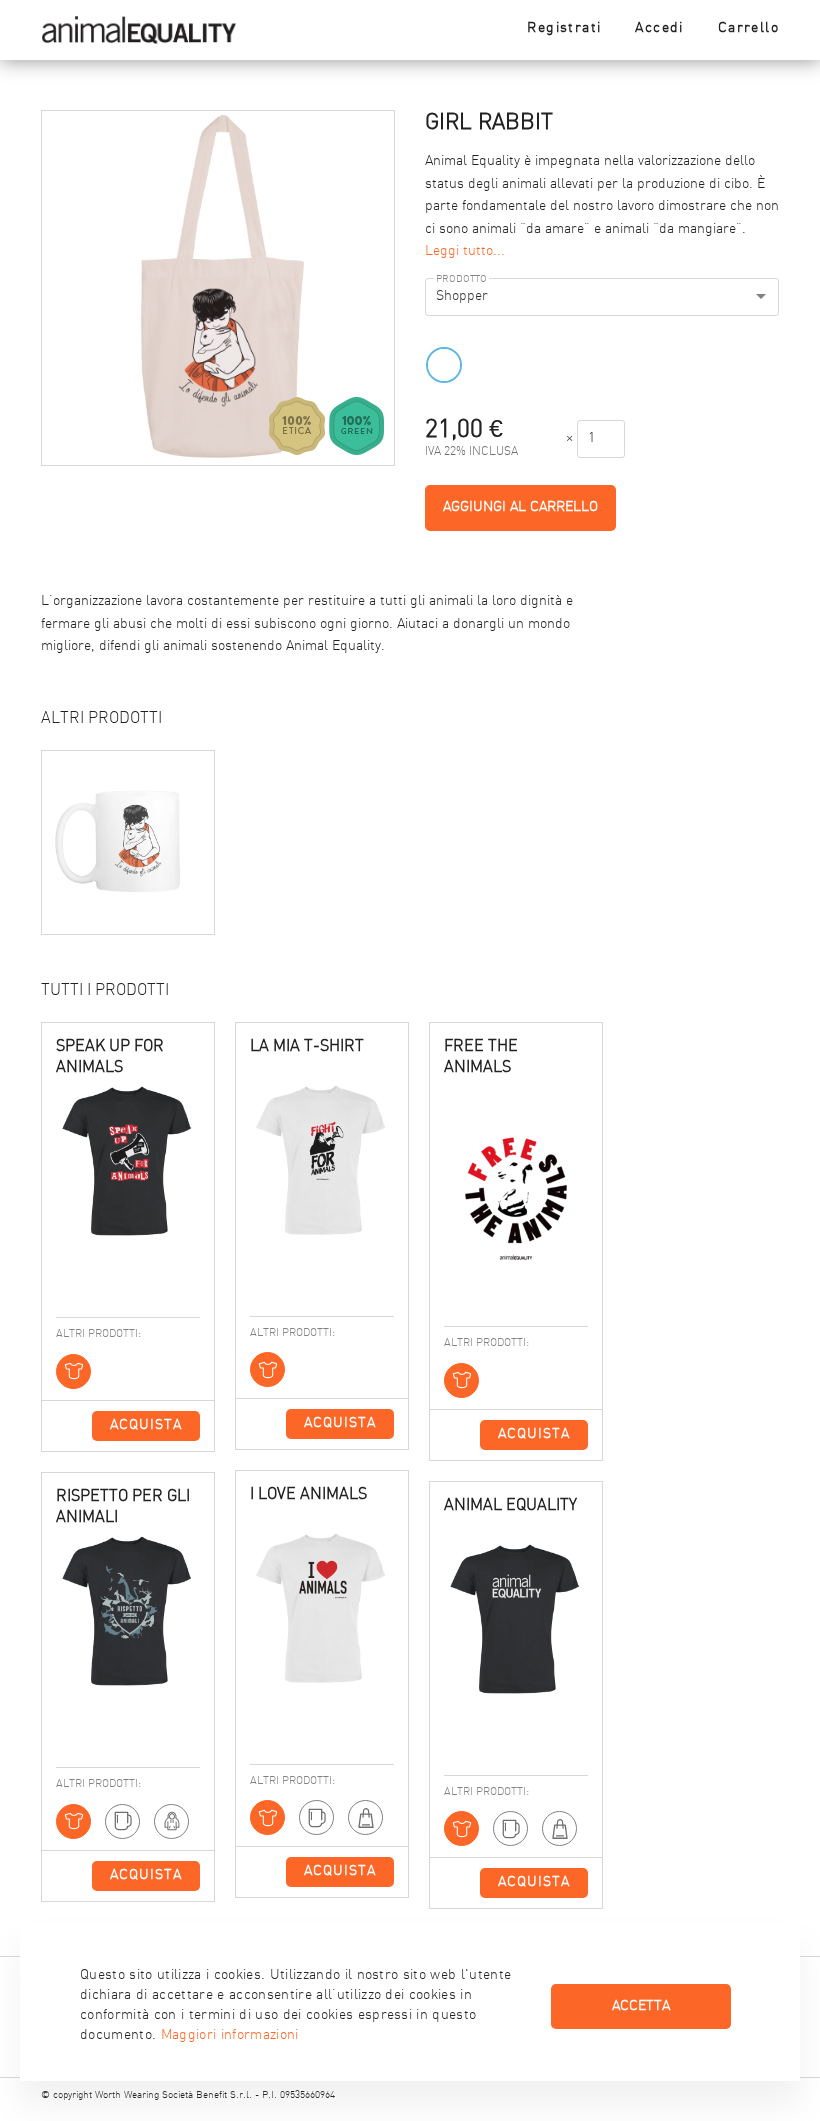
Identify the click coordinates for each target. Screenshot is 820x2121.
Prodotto (461, 279)
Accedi (659, 28)
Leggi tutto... (465, 251)
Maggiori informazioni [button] (230, 2035)
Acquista (146, 1425)
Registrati (564, 28)
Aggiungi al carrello (520, 507)
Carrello (748, 28)
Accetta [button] (641, 2006)
